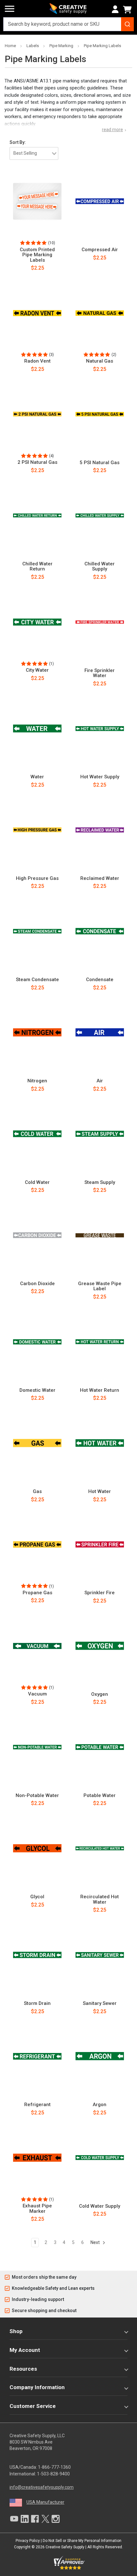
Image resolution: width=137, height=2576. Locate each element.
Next (96, 2242)
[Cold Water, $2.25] (37, 1134)
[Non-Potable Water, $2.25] (37, 1747)
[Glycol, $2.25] (37, 1849)
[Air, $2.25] (100, 1033)
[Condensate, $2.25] (100, 931)
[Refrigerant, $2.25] (37, 2056)
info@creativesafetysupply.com (42, 2487)
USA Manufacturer (45, 2502)
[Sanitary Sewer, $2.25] (100, 1955)
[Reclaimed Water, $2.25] (100, 830)
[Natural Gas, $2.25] (100, 313)
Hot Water (100, 1492)
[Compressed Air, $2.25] (100, 202)
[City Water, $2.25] (37, 622)
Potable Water (100, 1796)
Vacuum (37, 1694)
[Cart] (128, 10)
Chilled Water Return (37, 566)
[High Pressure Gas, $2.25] (37, 830)
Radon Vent (37, 361)
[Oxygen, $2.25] (100, 1646)
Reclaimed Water (100, 878)
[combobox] (68, 24)
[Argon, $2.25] (100, 2056)
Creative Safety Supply (65, 2547)
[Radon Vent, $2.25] (37, 313)
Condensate (100, 980)
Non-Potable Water (37, 1796)
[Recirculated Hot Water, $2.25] (100, 1849)
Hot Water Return (100, 1390)
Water (37, 777)
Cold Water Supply (100, 2206)
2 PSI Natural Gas (37, 462)
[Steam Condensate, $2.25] (37, 931)
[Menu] (10, 9)
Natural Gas (100, 361)
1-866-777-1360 (54, 2467)
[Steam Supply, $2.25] (100, 1134)
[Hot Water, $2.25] (100, 1443)
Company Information (37, 2387)
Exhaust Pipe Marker (37, 2208)
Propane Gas (37, 1593)
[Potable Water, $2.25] (100, 1747)
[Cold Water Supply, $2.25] (100, 2158)
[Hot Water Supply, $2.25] (100, 729)
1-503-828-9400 (53, 2474)
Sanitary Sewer (100, 2003)
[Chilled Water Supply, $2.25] (100, 515)
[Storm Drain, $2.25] (37, 1955)
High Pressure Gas (37, 878)
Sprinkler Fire (100, 1593)
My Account (25, 2350)
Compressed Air (100, 250)
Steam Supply (100, 1182)
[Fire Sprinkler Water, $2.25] (100, 622)
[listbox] (34, 153)
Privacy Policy (28, 2541)
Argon (100, 2105)
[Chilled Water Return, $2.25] (37, 515)
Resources (23, 2369)
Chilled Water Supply (100, 566)
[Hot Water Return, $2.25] (100, 1342)
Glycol (37, 1897)
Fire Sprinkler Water (100, 673)
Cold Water (37, 1182)
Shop (16, 2331)
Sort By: (18, 142)
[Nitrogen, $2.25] (37, 1033)
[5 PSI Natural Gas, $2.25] (100, 414)
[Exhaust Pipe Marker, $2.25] (37, 2158)
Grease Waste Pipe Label (100, 1286)
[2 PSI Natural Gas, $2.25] (37, 414)
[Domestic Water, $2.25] (37, 1342)
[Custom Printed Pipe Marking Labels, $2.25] (37, 202)
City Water (37, 670)
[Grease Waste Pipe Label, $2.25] (100, 1235)
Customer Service (33, 2406)
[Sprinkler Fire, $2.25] (100, 1545)
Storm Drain (37, 2003)
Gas (37, 1492)
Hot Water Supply (100, 777)
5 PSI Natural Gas (100, 463)
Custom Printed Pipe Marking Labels (37, 255)
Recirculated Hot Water (100, 1899)
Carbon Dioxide (37, 1284)
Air (100, 1081)
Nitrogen (37, 1081)
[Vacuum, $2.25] (37, 1646)
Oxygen (100, 1694)
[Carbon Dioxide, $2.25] (37, 1235)
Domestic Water (37, 1390)
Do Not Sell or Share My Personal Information (82, 2541)
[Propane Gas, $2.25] (37, 1545)
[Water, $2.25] (37, 729)
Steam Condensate (37, 980)
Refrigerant (37, 2105)
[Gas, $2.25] (37, 1443)
